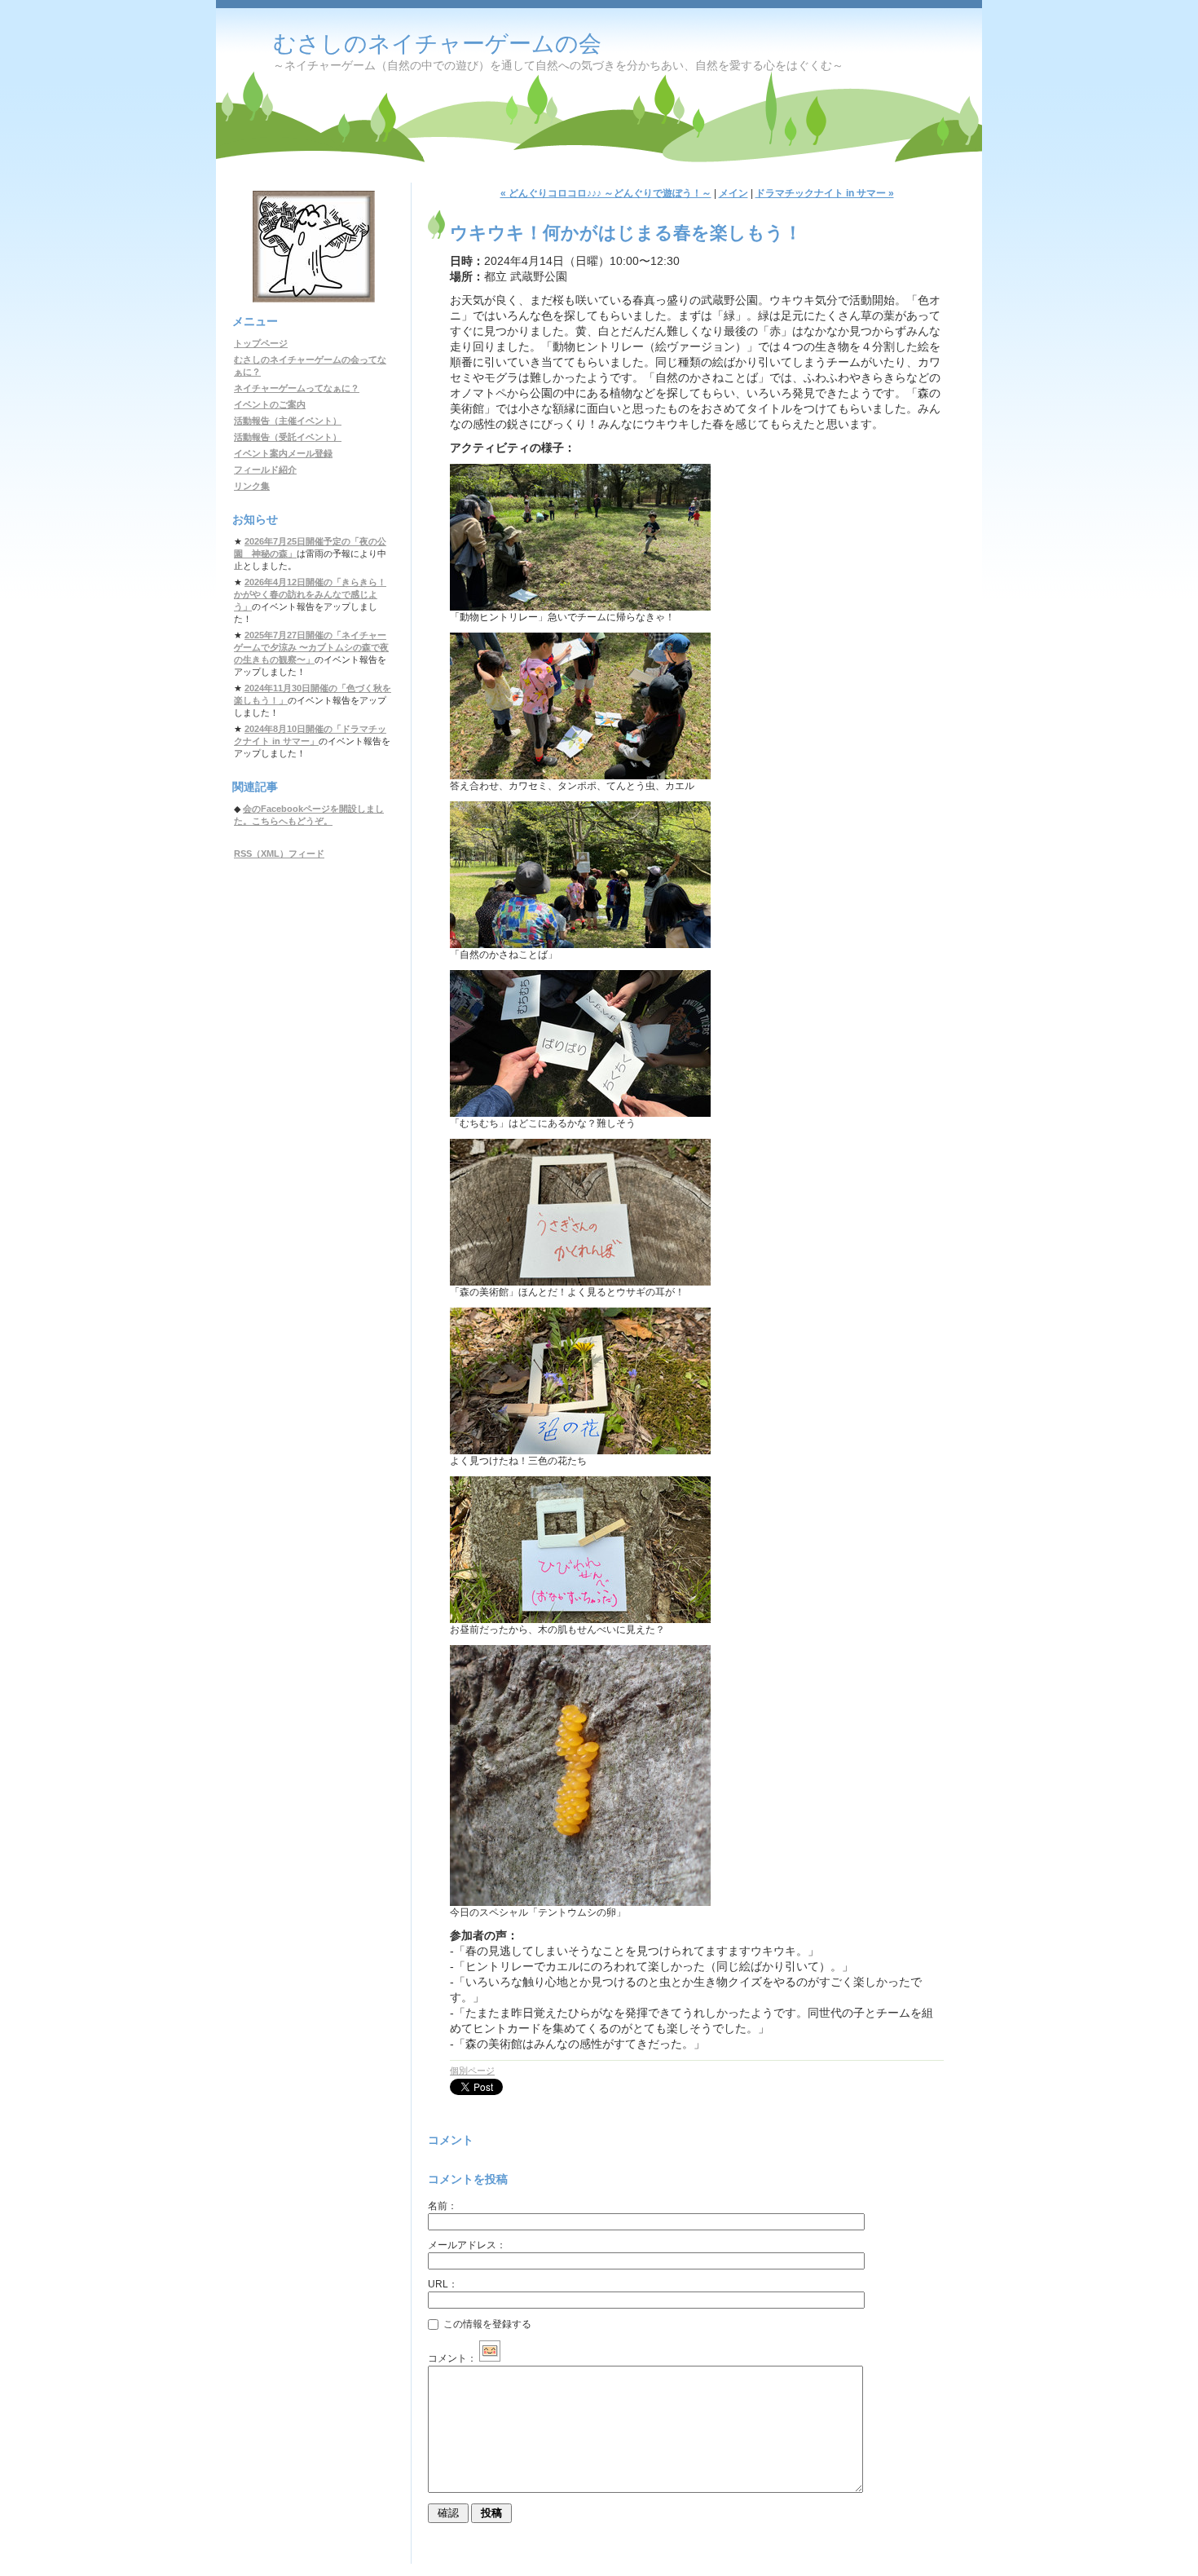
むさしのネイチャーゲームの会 (437, 44)
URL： (443, 2284)
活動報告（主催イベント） (288, 421)
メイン (733, 193)
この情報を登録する (486, 2324)
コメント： (452, 2358)
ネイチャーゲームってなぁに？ (297, 388)
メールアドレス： (467, 2245)
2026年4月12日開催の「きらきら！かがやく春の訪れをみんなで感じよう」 (310, 594)
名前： (443, 2206)
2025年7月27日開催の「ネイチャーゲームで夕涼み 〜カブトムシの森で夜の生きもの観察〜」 (311, 647)
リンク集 (252, 486)
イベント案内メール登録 (283, 453)
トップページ (261, 343)
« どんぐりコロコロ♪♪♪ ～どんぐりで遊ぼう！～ (606, 193)
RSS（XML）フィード (279, 854)
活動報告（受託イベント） (288, 437)
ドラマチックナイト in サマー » (825, 193)
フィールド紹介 (265, 470)
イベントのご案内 (270, 404)
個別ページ (472, 2071)
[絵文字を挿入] (490, 2358)
